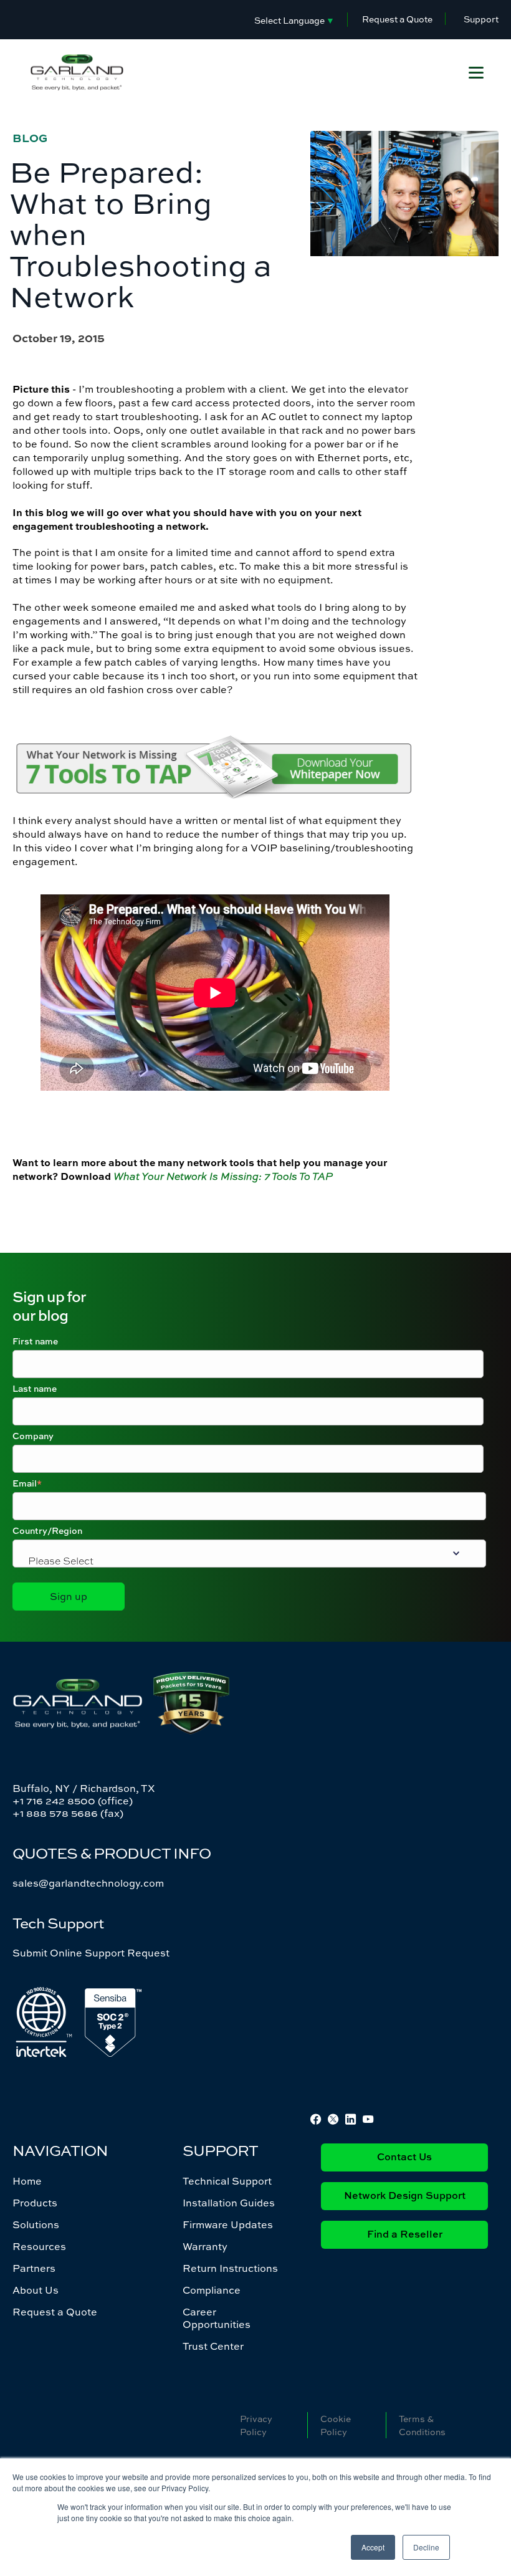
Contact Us (404, 2158)
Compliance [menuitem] (212, 2290)
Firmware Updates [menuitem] (228, 2224)
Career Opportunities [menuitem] (217, 2318)
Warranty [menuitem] (205, 2246)
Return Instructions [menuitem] (230, 2268)
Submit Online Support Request (91, 1953)
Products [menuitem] (35, 2203)
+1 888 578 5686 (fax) (68, 1813)
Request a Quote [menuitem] (55, 2312)
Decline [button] (426, 2547)
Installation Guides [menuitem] (229, 2203)
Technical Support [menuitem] (227, 2181)
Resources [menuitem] (39, 2246)
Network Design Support (405, 2196)
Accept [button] (373, 2547)
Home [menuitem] (27, 2181)
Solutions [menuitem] (36, 2224)
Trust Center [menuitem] (213, 2346)
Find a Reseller (405, 2235)
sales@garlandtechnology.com (88, 1883)
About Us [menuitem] (36, 2290)
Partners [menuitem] (34, 2268)
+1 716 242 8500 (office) (73, 1801)
